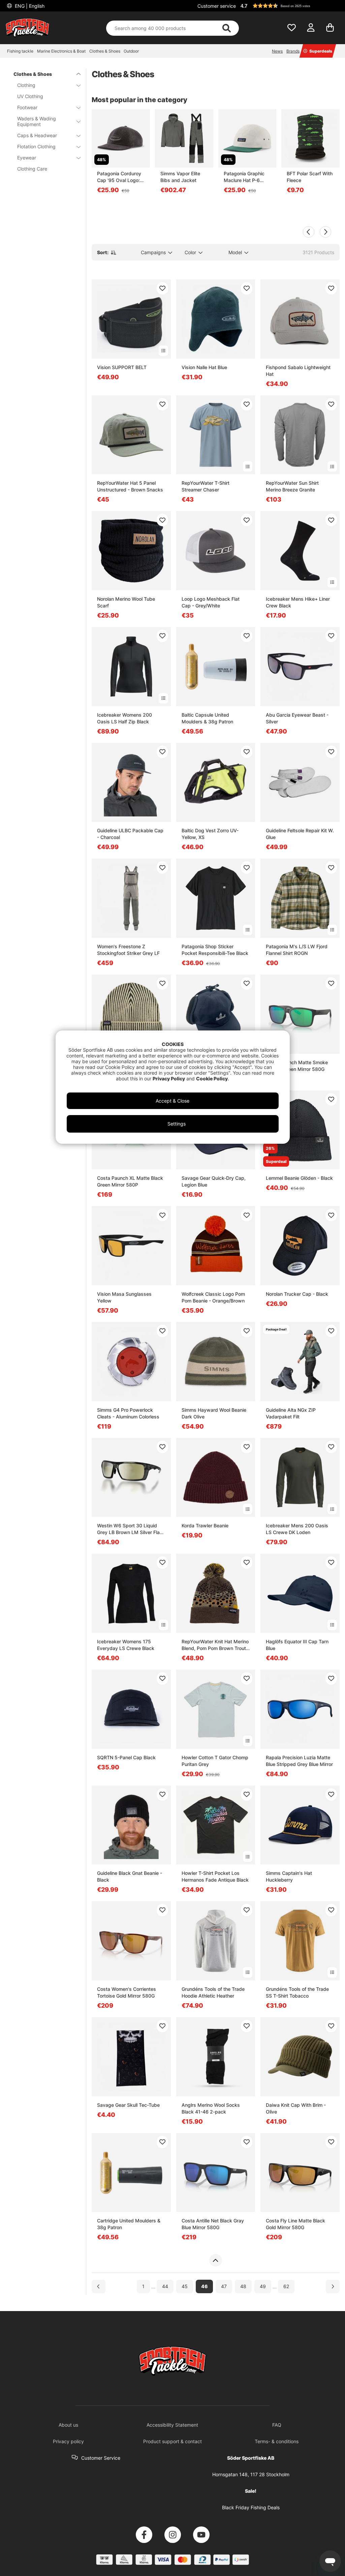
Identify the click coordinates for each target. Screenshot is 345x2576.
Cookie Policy (212, 1079)
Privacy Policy (169, 1079)
